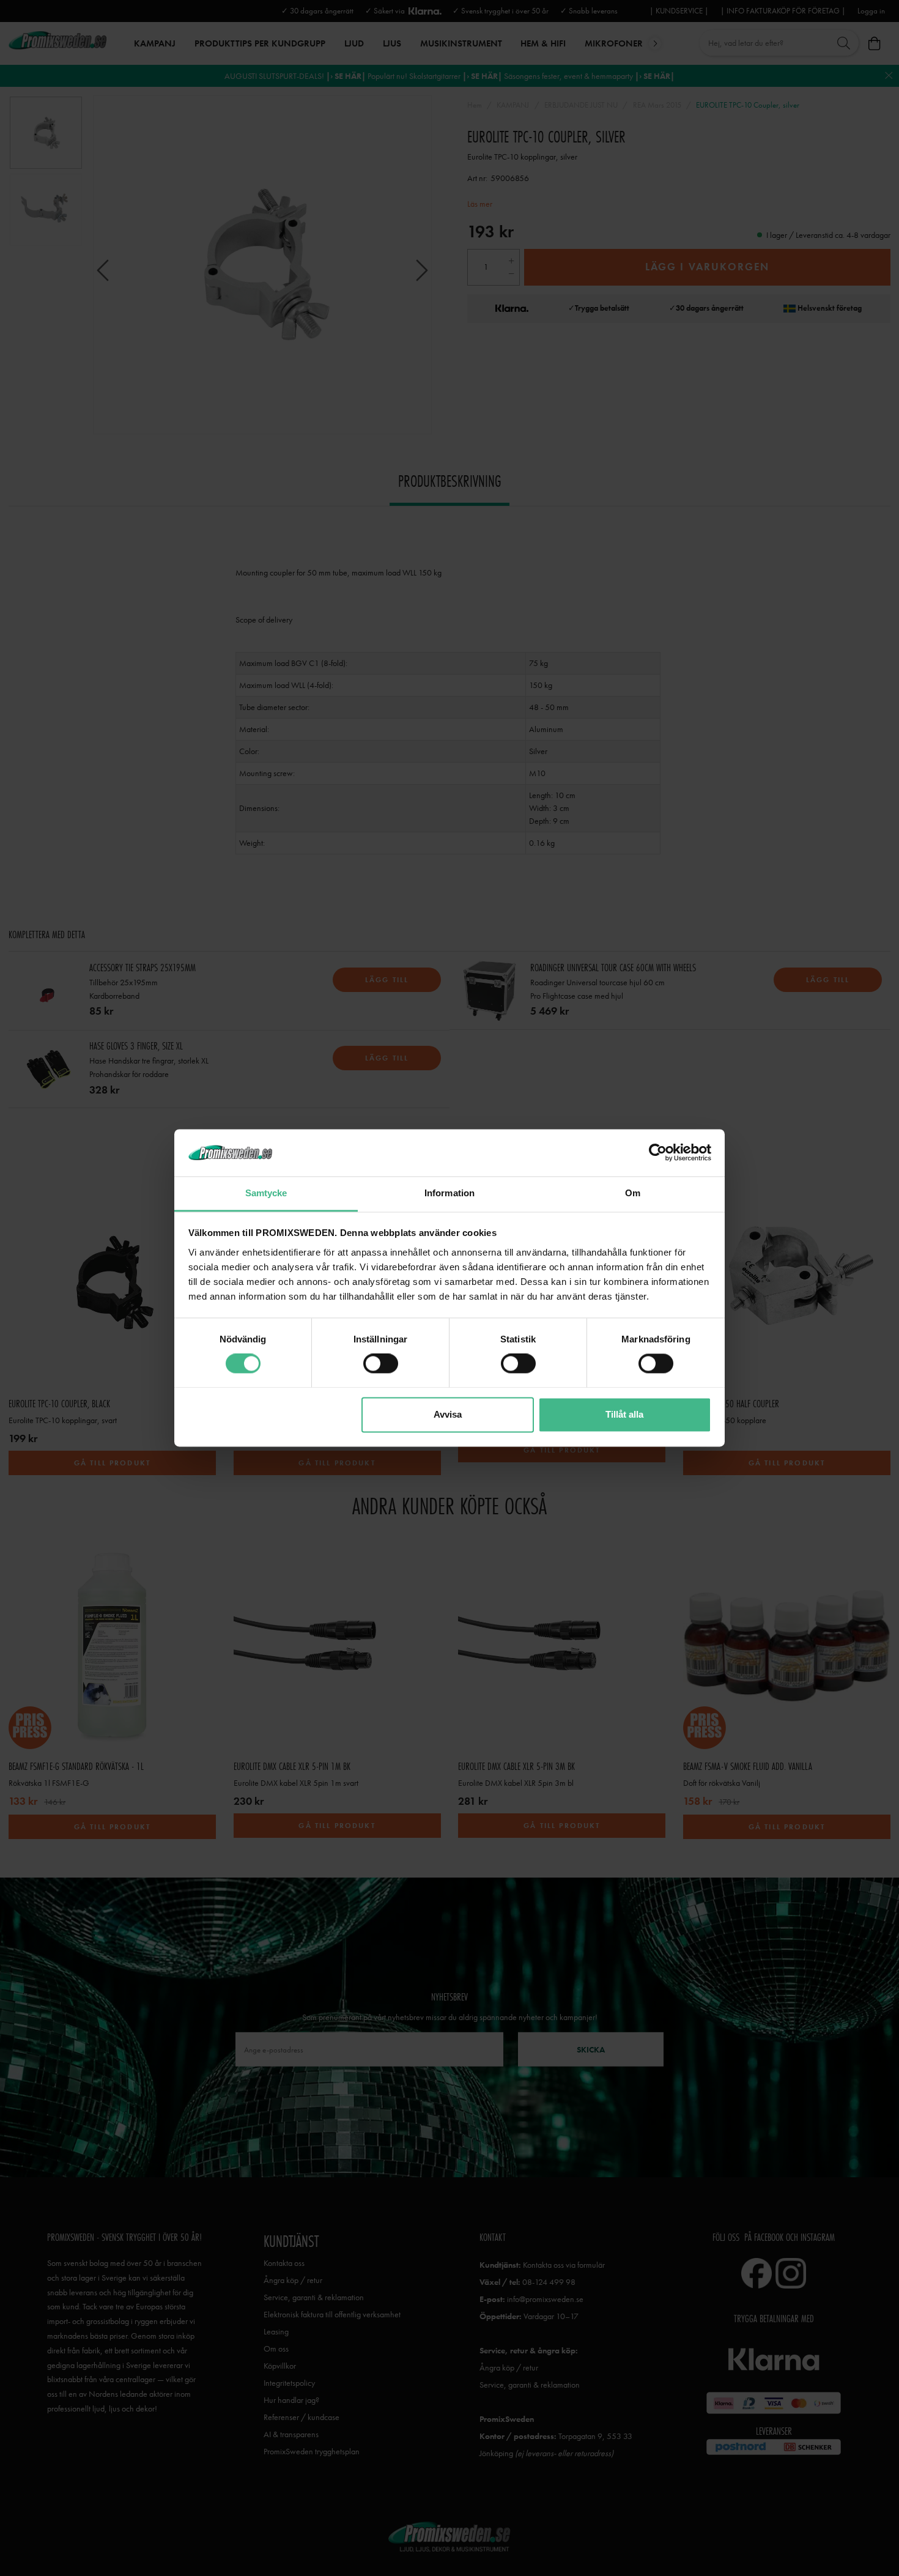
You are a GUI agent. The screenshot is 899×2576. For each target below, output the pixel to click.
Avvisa (448, 1414)
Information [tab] (449, 1193)
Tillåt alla (624, 1414)
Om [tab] (633, 1193)
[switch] (381, 1364)
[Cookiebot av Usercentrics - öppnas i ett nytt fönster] (658, 1153)
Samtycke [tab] (266, 1193)
